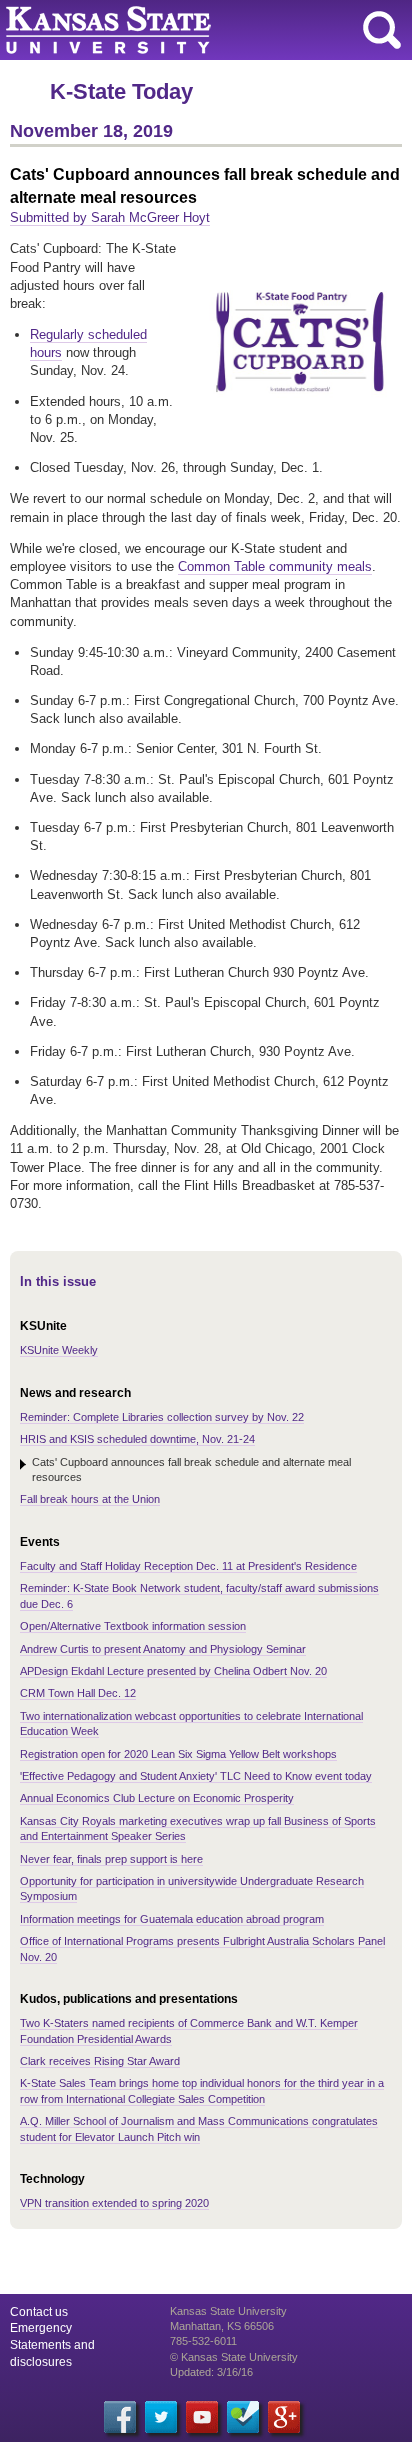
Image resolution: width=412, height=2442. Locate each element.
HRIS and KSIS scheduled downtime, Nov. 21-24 (137, 1439)
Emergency (41, 2328)
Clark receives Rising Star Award (100, 2061)
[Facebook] (120, 2417)
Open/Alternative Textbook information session (133, 1626)
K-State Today (121, 91)
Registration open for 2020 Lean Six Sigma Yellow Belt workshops (178, 1754)
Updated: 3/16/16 (211, 2372)
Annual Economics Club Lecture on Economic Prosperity (157, 1798)
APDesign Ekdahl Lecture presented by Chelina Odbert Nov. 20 (173, 1671)
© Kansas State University (234, 2357)
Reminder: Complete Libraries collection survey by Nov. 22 (162, 1417)
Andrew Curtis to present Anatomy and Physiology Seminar (163, 1649)
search (382, 30)
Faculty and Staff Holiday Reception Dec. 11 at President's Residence (188, 1566)
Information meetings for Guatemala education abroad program (172, 1919)
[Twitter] (161, 2417)
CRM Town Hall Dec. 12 (78, 1693)
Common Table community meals (275, 566)
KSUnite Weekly (59, 1350)
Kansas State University (182, 30)
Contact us (39, 2312)
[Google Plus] (284, 2417)
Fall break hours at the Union (90, 1499)
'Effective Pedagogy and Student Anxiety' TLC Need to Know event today (196, 1776)
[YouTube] (202, 2417)
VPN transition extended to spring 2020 (114, 2203)
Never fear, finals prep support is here (111, 1859)
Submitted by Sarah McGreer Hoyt (110, 217)
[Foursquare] (243, 2417)
